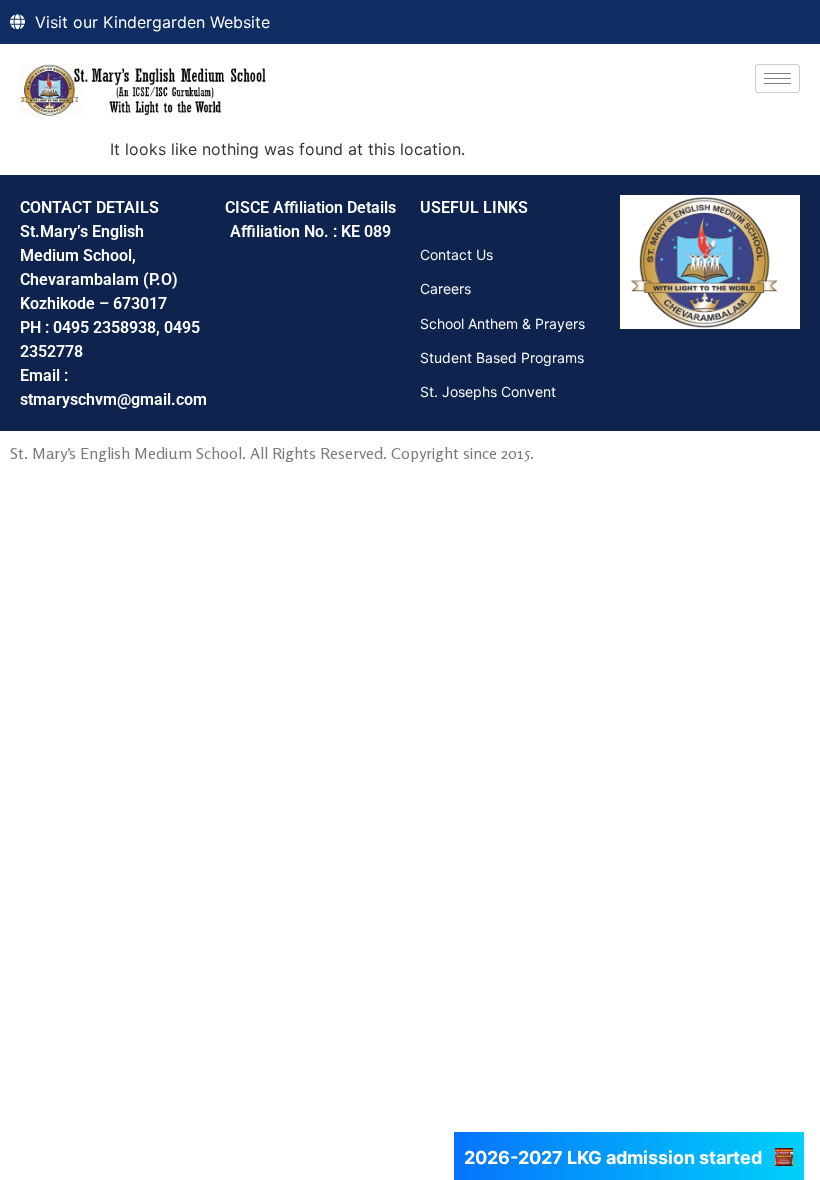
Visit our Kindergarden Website (152, 22)
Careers (445, 288)
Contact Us (456, 254)
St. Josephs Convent (488, 391)
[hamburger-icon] (777, 78)
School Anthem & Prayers (502, 323)
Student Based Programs (502, 357)
